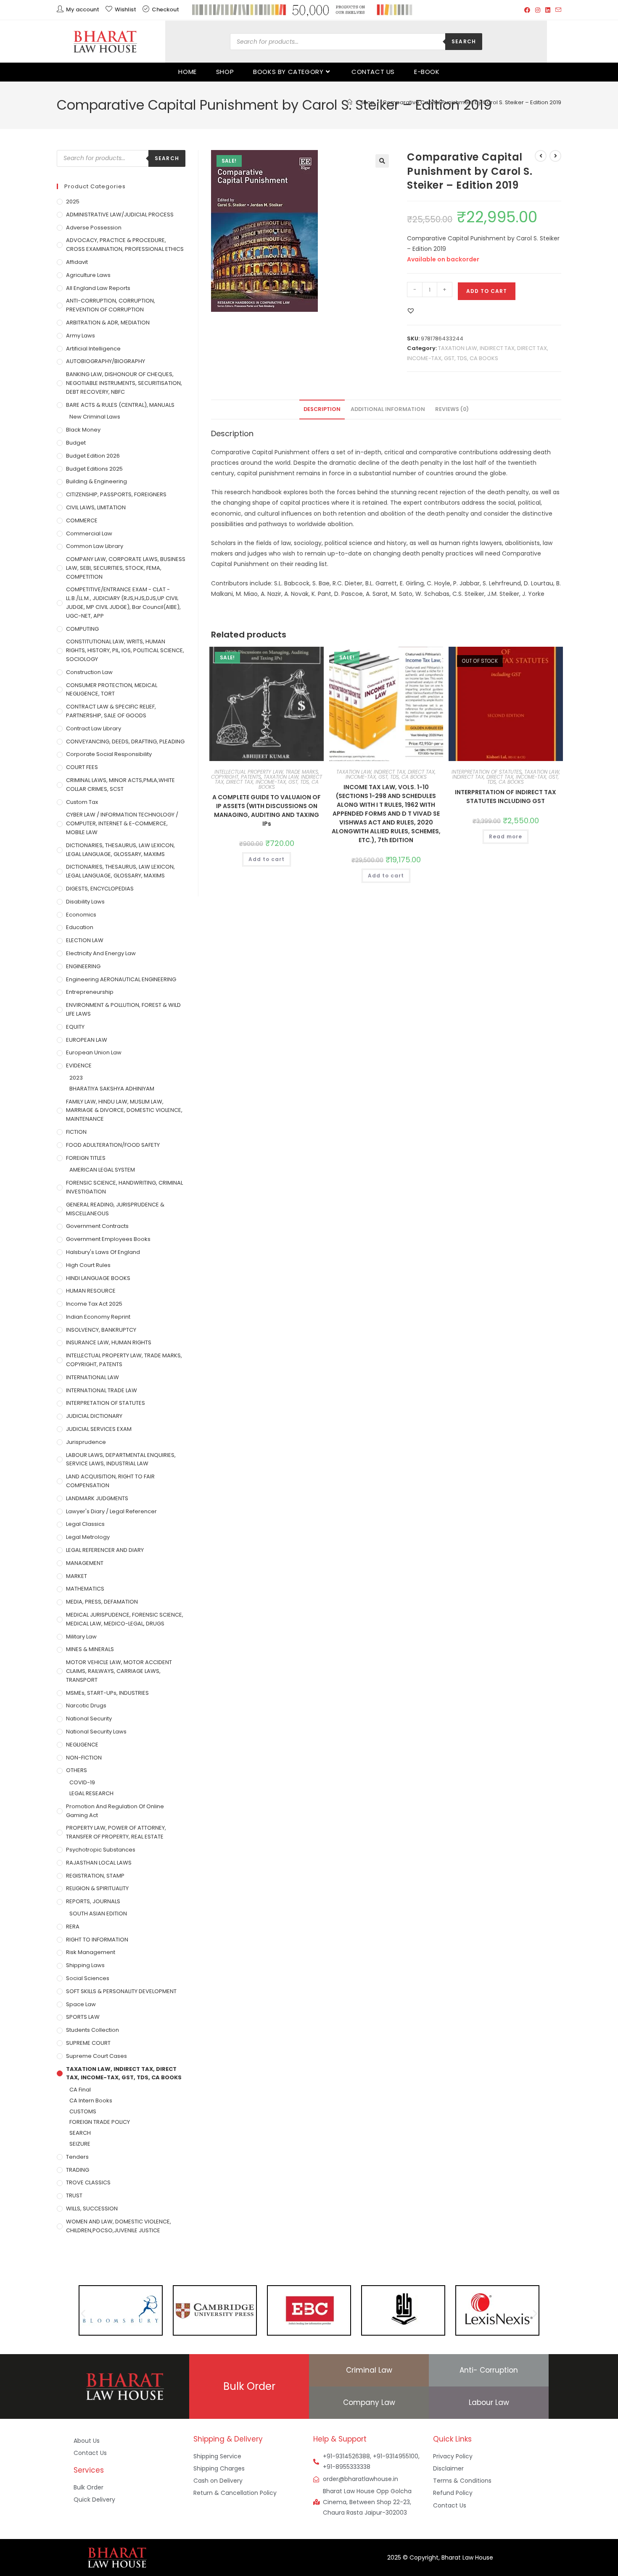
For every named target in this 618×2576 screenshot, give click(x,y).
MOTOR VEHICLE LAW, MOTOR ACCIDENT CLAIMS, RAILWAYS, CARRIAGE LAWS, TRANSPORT (119, 1671)
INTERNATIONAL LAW (92, 1377)
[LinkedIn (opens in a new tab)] (548, 10)
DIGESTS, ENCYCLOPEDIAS (100, 889)
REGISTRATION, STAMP (95, 1876)
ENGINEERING (83, 966)
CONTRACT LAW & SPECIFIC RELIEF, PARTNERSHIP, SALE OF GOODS (111, 711)
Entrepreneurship (90, 992)
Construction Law (89, 672)
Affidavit (77, 262)
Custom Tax (82, 802)
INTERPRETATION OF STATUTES (487, 772)
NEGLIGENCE (82, 1745)
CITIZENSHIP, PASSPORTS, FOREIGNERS (116, 494)
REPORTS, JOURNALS (93, 1901)
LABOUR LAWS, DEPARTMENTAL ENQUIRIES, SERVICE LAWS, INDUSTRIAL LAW (121, 1459)
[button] (382, 161)
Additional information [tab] (388, 409)
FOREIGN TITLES (86, 1158)
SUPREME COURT (88, 2043)
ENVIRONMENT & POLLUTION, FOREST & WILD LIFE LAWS (123, 1009)
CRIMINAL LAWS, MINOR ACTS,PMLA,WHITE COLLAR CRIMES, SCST (120, 785)
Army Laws (81, 336)
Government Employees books (108, 1239)
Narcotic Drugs (86, 1705)
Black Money (83, 430)
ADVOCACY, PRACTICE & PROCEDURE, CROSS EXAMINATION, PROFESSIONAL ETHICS (125, 245)
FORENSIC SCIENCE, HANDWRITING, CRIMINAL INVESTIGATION (124, 1187)
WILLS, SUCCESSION (92, 2209)
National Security (89, 1719)
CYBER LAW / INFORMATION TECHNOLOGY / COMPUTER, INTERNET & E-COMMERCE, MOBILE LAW (122, 823)
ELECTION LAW (85, 940)
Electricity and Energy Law (101, 953)
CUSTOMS (83, 2111)
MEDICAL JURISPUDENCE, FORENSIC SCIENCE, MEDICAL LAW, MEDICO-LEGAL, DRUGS (125, 1619)
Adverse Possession (94, 228)
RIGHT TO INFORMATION (97, 1940)
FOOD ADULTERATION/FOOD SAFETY (113, 1145)
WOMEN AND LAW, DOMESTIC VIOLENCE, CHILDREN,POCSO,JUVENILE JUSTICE (119, 2226)
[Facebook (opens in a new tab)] (527, 10)
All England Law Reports (98, 288)
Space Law (81, 2004)
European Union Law (94, 1052)
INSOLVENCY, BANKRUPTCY (101, 1330)
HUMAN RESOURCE (91, 1291)
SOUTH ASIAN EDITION (98, 1914)
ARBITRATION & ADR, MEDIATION (108, 323)
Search (464, 41)
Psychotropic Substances (101, 1850)
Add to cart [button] (267, 859)
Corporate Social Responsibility (109, 754)
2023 (76, 1078)
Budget (76, 443)
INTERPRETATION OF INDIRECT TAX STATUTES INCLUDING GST (506, 797)
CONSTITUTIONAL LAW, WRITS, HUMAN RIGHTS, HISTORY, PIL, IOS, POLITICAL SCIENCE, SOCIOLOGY (125, 650)
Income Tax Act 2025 (94, 1304)
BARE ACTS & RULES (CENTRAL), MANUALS (120, 405)
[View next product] (555, 156)
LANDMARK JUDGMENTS (97, 1498)
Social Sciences (88, 1978)
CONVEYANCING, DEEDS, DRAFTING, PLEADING (125, 741)
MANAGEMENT (85, 1563)
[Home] (350, 102)
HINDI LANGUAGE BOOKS (98, 1278)
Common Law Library (95, 546)
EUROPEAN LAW (87, 1040)
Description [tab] (322, 409)
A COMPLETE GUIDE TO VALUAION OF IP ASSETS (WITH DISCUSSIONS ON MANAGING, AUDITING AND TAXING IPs (267, 810)
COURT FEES (82, 767)
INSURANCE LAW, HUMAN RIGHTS (109, 1342)
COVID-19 (82, 1782)
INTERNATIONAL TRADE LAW (102, 1390)
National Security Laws (96, 1732)
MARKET (77, 1576)
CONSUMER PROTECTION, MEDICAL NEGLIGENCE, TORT (112, 690)
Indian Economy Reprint (98, 1317)
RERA (73, 1927)
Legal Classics (85, 1524)
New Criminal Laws (95, 417)
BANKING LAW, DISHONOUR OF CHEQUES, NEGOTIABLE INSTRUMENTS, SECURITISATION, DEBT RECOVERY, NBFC (124, 383)
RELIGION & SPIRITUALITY (97, 1888)
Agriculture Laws (88, 275)
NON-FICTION (84, 1758)
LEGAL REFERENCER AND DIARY (105, 1550)
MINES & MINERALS (90, 1649)
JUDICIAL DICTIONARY (94, 1416)
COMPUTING (82, 629)
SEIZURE (80, 2144)
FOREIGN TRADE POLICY (100, 2122)
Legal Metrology (88, 1537)
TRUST (74, 2195)
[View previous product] (541, 156)
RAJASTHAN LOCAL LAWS (99, 1863)
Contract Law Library (94, 728)
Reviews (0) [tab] (452, 409)
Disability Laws (85, 902)
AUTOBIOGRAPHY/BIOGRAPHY (106, 361)
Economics (81, 915)
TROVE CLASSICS (88, 2182)
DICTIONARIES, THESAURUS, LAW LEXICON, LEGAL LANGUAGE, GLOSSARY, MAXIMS (120, 850)
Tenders (77, 2157)
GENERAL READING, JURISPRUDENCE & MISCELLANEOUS (115, 1209)
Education (80, 927)
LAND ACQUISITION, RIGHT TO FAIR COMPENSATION (110, 1481)
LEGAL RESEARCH (91, 1793)
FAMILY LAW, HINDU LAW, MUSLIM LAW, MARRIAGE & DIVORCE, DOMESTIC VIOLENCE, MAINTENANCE (124, 1110)
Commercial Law (89, 533)
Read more (506, 836)
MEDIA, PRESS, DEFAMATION (102, 1602)
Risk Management (91, 1952)
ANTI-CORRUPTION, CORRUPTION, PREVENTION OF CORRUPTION (111, 305)
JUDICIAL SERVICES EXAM (99, 1429)
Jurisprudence (86, 1442)
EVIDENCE (79, 1065)
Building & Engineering (96, 481)
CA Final (80, 2090)
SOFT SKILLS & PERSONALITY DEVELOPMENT (121, 1991)
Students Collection (92, 2030)
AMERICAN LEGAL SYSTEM (102, 1170)
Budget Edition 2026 (93, 456)
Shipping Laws (85, 1965)
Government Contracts (97, 1226)
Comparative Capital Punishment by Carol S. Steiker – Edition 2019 (472, 102)
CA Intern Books (91, 2101)
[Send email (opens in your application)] (557, 10)
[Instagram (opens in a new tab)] (538, 10)
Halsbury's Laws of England (103, 1252)
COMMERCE (82, 520)
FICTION (76, 1132)
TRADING (78, 2170)
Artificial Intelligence (93, 349)
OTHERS (77, 1770)
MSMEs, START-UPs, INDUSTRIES (107, 1693)
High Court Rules (88, 1265)
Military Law (81, 1637)
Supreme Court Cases (96, 2056)
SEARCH (80, 2133)
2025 (73, 201)
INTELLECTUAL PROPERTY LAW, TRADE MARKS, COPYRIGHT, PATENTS (124, 1360)
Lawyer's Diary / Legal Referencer (111, 1511)
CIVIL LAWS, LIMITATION (96, 507)
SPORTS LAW (83, 2017)
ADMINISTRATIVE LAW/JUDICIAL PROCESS (120, 215)
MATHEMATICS (85, 1589)
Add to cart (487, 291)
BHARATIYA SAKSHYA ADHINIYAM (112, 1089)
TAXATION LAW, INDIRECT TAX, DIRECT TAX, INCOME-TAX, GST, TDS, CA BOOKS (269, 782)
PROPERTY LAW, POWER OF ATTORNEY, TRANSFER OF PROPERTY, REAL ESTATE (116, 1832)
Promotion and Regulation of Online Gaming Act (115, 1811)
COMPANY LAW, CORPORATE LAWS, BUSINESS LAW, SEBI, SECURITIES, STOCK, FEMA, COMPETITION (126, 568)
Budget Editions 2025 (94, 469)
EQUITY (75, 1027)
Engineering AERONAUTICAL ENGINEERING (121, 979)
